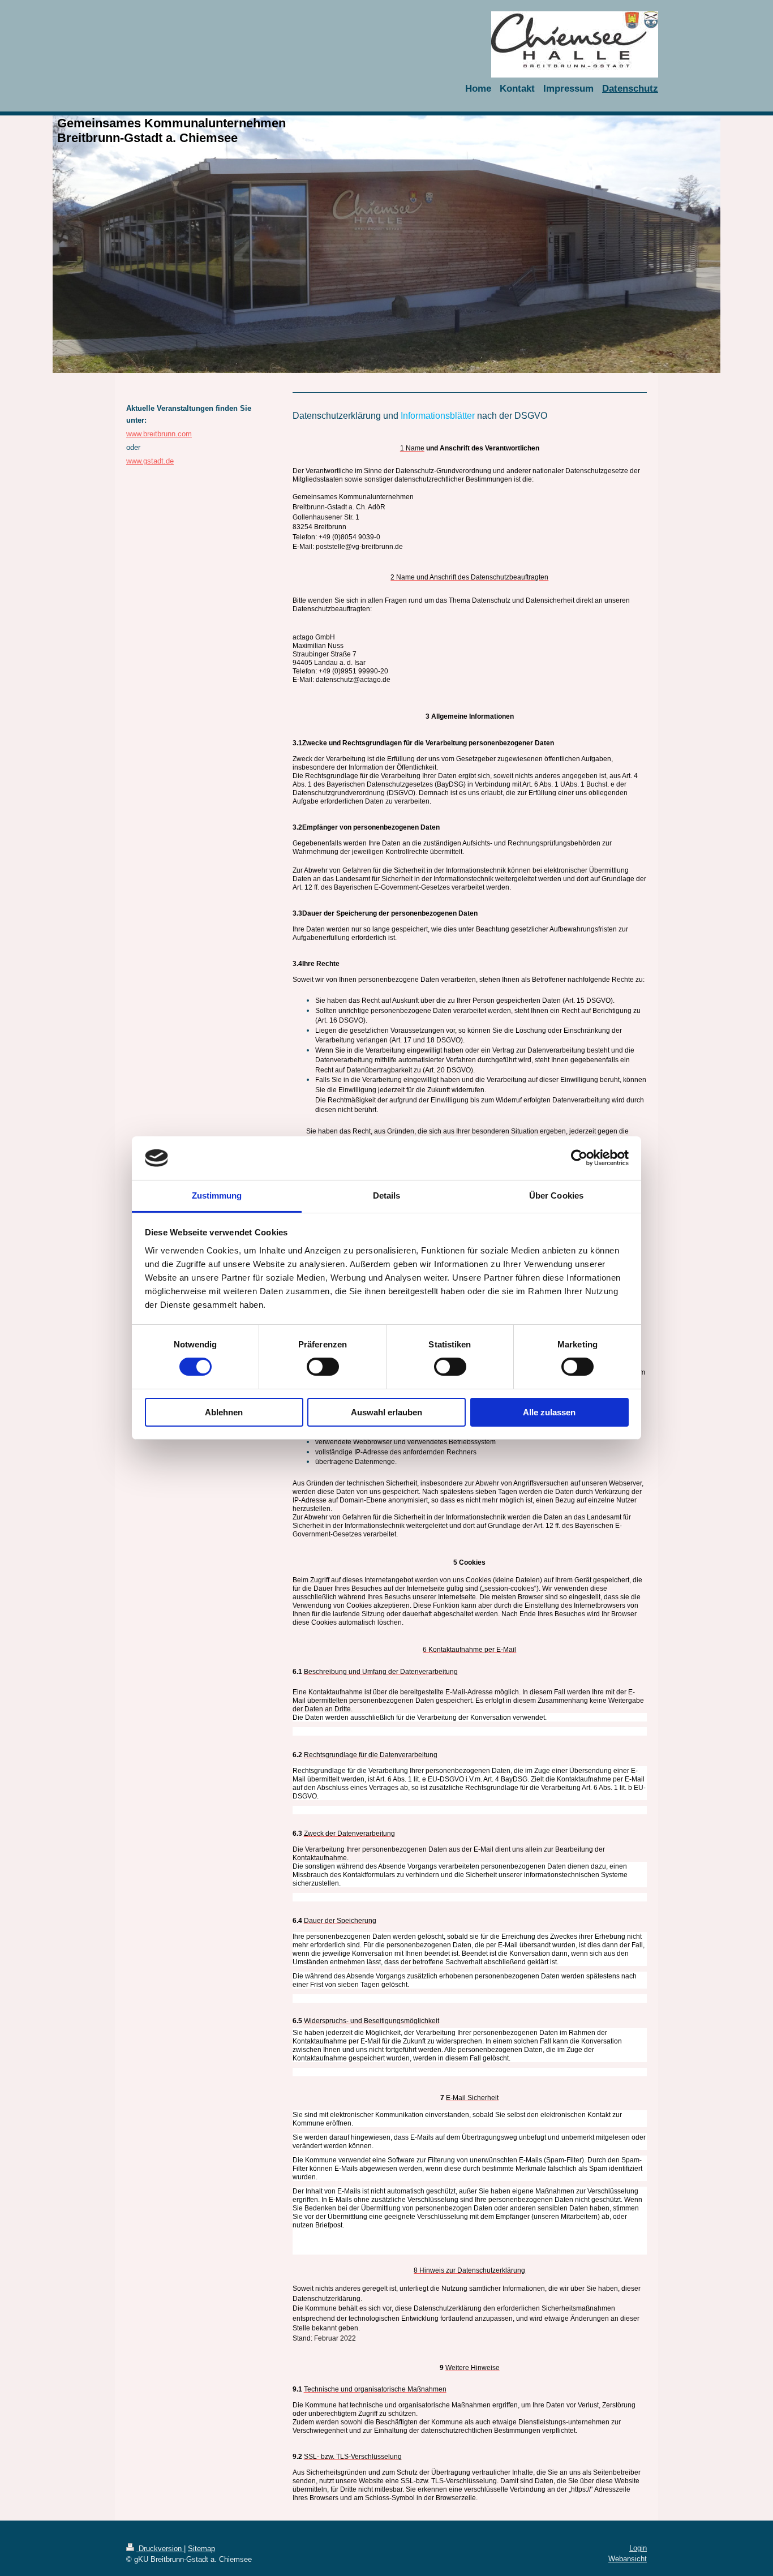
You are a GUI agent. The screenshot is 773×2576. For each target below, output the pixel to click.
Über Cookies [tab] (556, 1195)
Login (638, 2548)
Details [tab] (387, 1195)
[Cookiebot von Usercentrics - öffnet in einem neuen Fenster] (579, 1158)
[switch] (323, 1367)
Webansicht (628, 2559)
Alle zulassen (549, 1412)
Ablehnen (224, 1412)
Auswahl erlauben (386, 1412)
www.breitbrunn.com (159, 434)
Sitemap (201, 2549)
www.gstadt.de (150, 461)
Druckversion (160, 2549)
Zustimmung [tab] (217, 1195)
